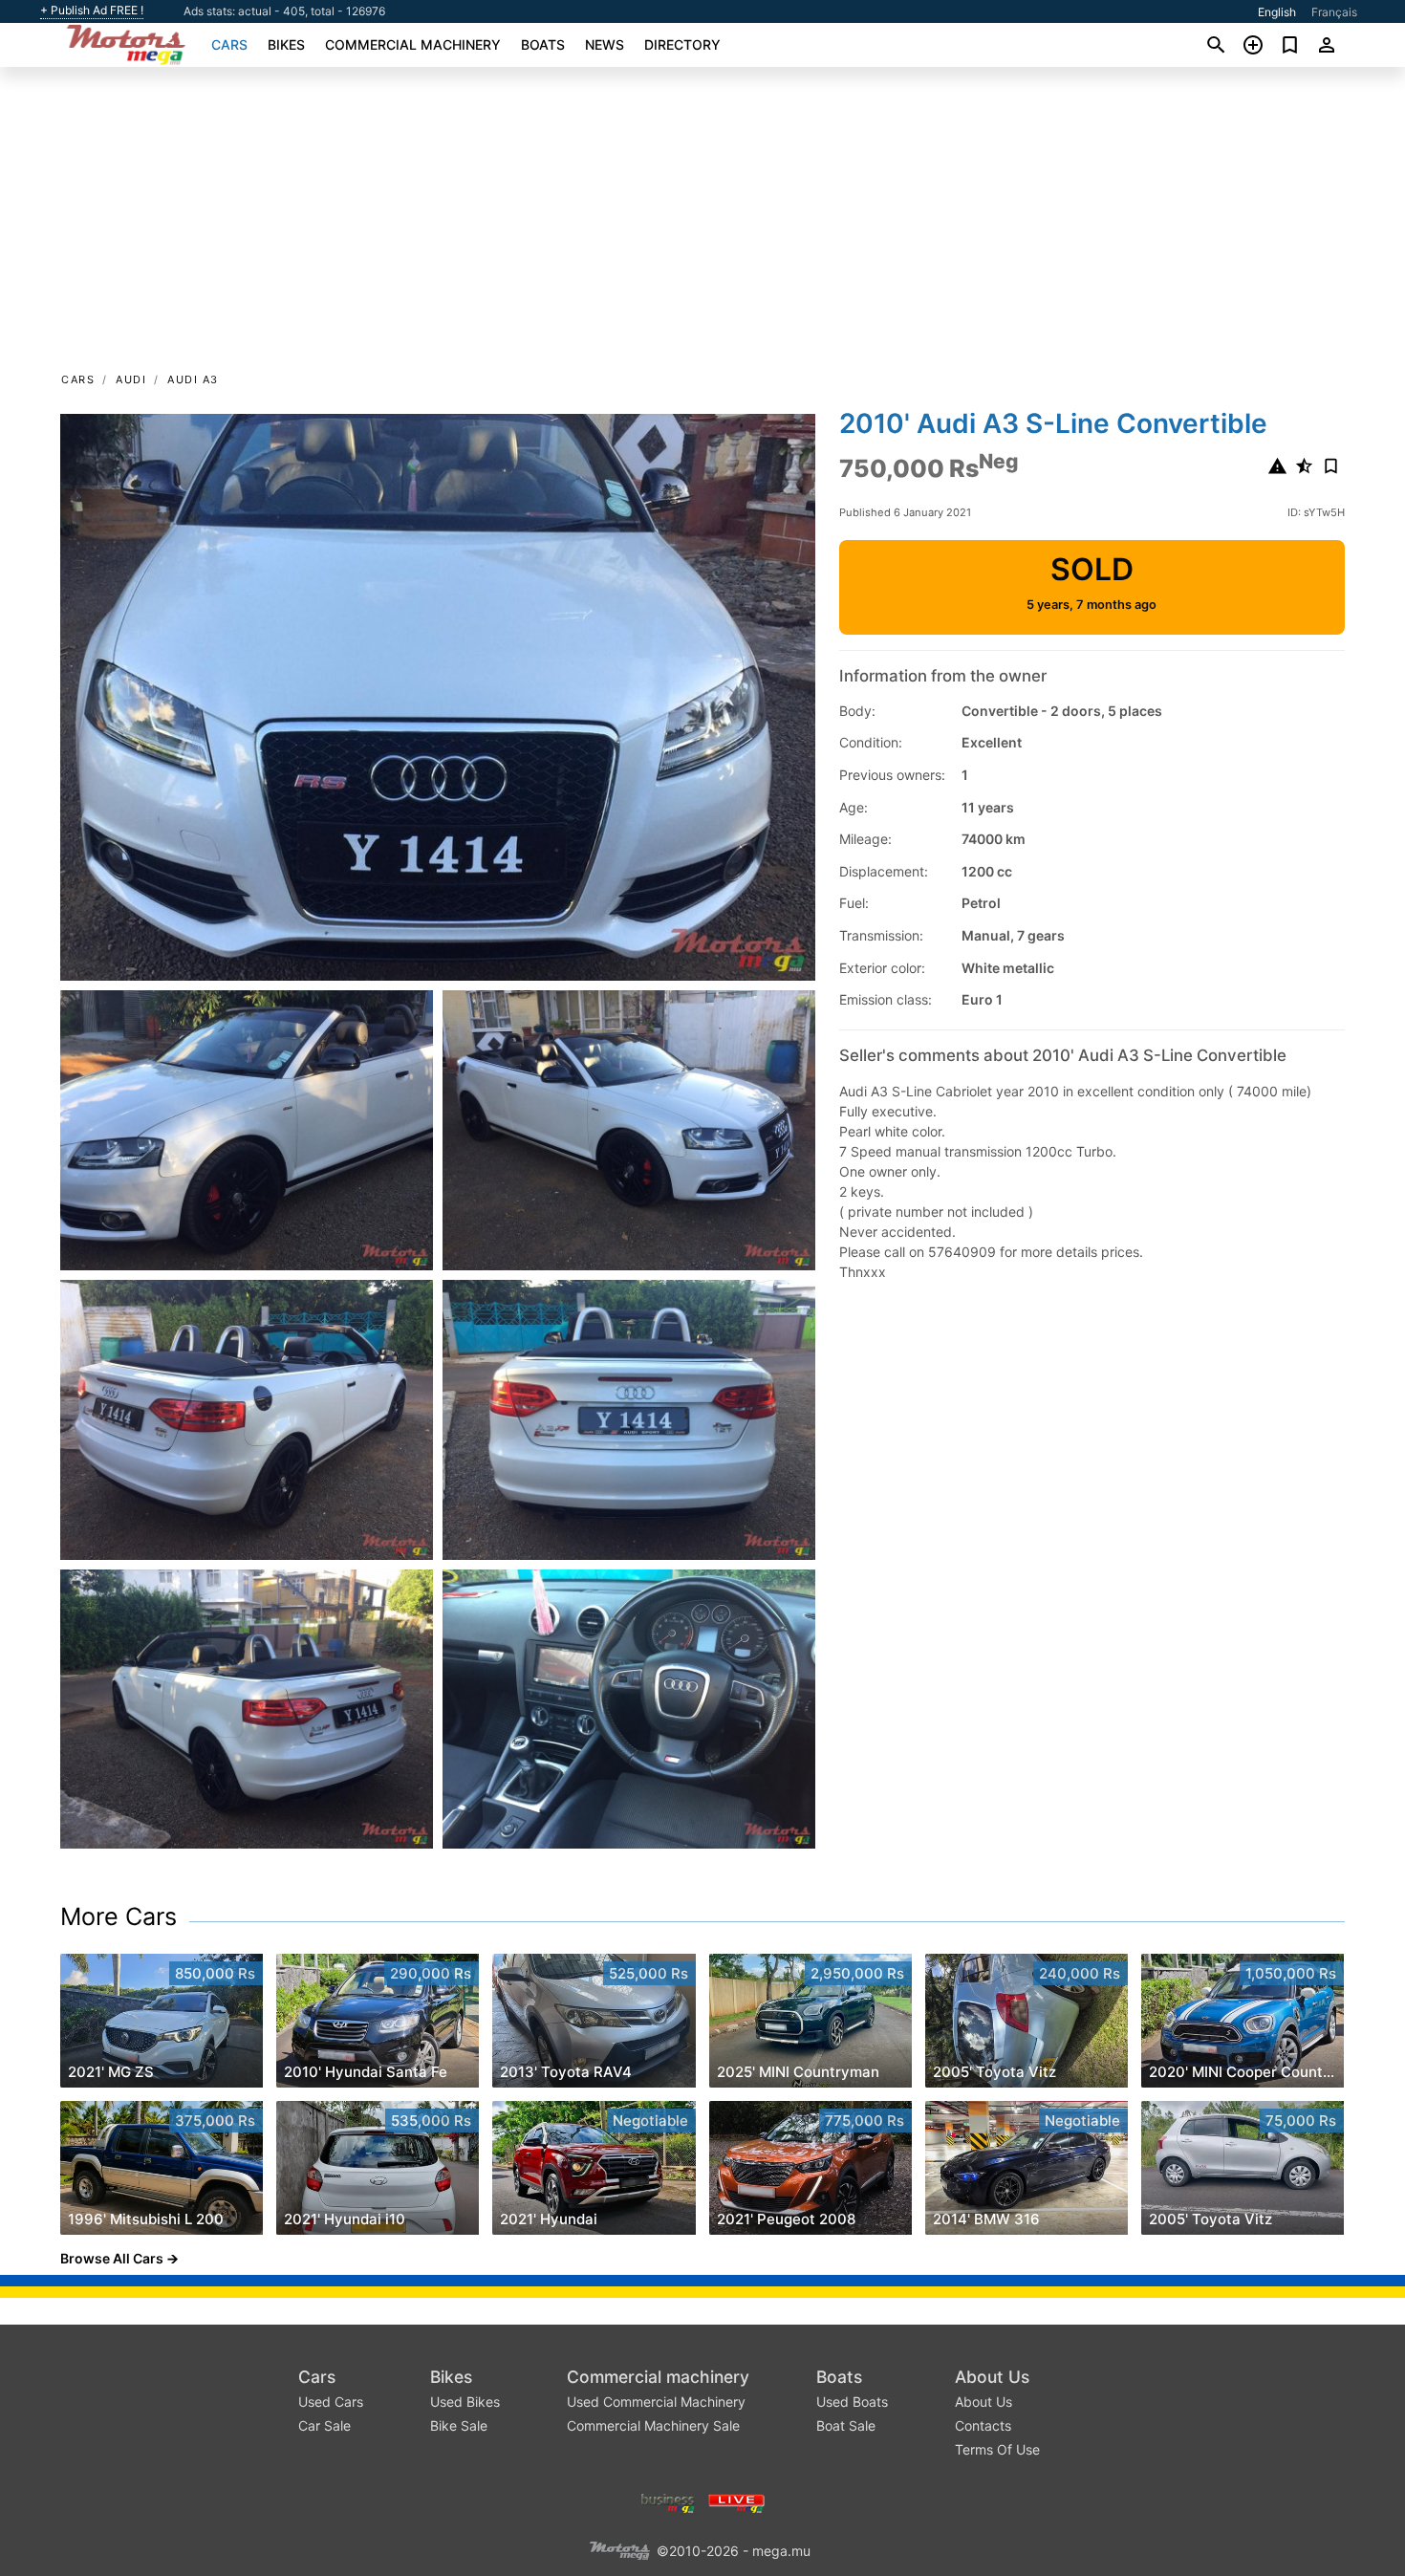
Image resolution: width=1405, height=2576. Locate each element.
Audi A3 (193, 379)
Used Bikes (465, 2402)
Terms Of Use (997, 2449)
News (605, 44)
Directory (682, 44)
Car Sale (324, 2425)
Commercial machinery (413, 44)
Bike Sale (459, 2425)
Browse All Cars (112, 2258)
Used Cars (331, 2402)
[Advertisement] (702, 226)
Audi (131, 379)
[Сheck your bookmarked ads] (1290, 45)
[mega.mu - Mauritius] (619, 2550)
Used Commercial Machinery (656, 2402)
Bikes (286, 44)
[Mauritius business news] (668, 2502)
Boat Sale (846, 2425)
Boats (543, 44)
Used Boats (852, 2402)
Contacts (983, 2425)
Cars (229, 44)
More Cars (119, 1916)
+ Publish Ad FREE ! (92, 11)
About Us (992, 2377)
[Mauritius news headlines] (736, 2502)
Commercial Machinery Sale (653, 2425)
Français (1334, 12)
